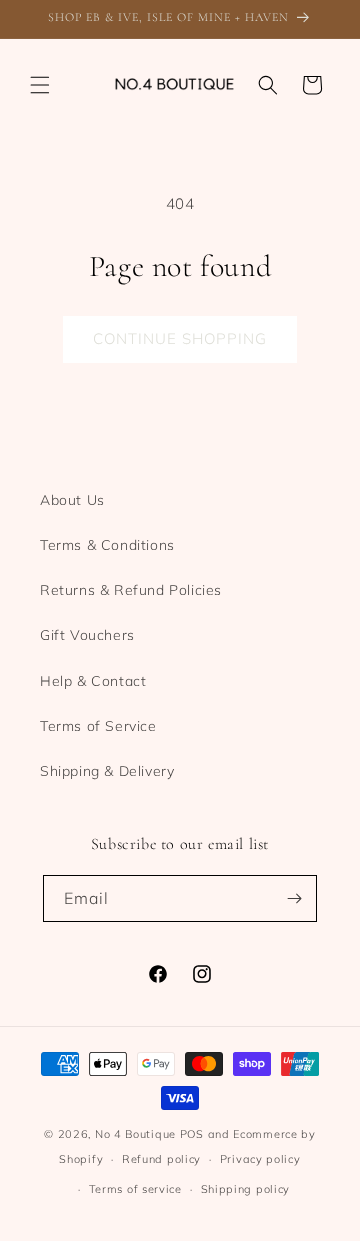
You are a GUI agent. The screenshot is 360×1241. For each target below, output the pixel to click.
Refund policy (161, 1159)
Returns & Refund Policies (131, 590)
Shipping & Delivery (107, 771)
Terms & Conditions (107, 545)
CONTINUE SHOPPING (180, 338)
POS (192, 1134)
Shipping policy (246, 1189)
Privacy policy (260, 1159)
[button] (40, 85)
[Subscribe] (294, 898)
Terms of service (135, 1189)
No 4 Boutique (135, 1134)
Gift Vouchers (87, 635)
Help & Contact (93, 681)
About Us (72, 500)
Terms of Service (98, 726)
